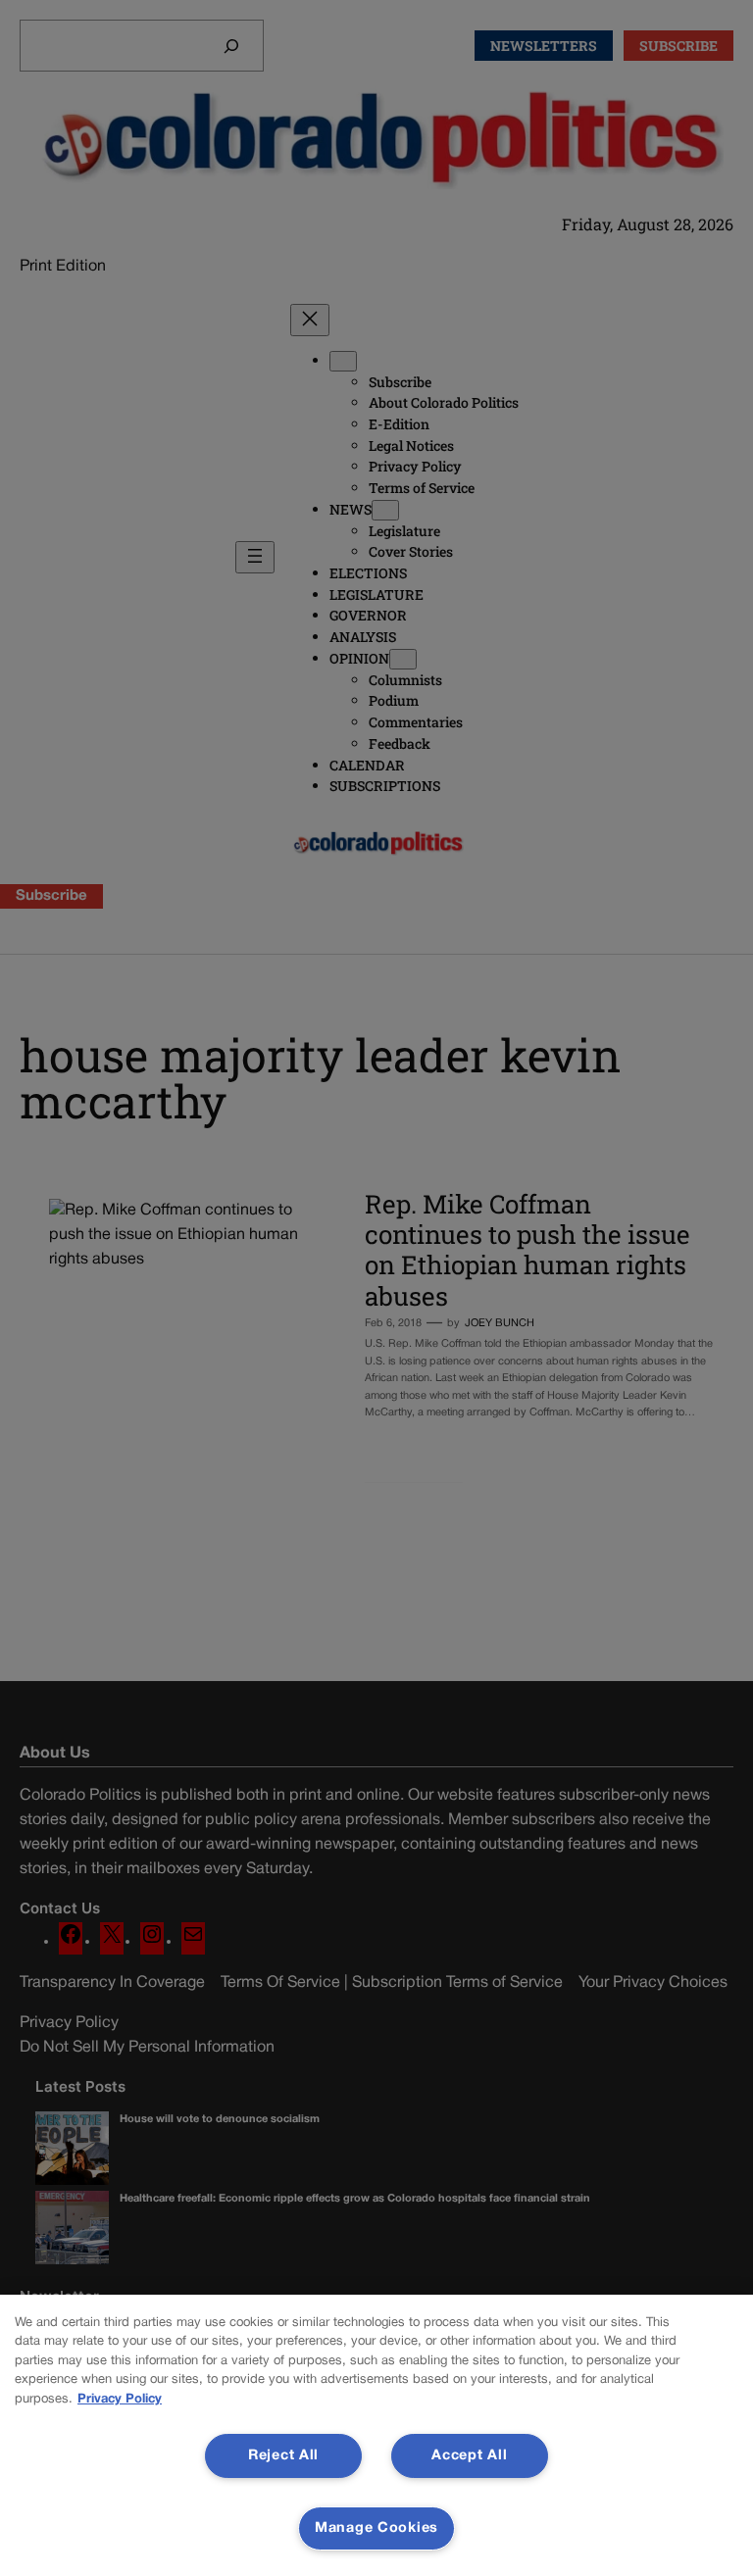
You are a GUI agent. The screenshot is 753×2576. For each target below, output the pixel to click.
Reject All (283, 2456)
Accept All (469, 2456)
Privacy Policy (120, 2400)
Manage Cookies (376, 2528)
